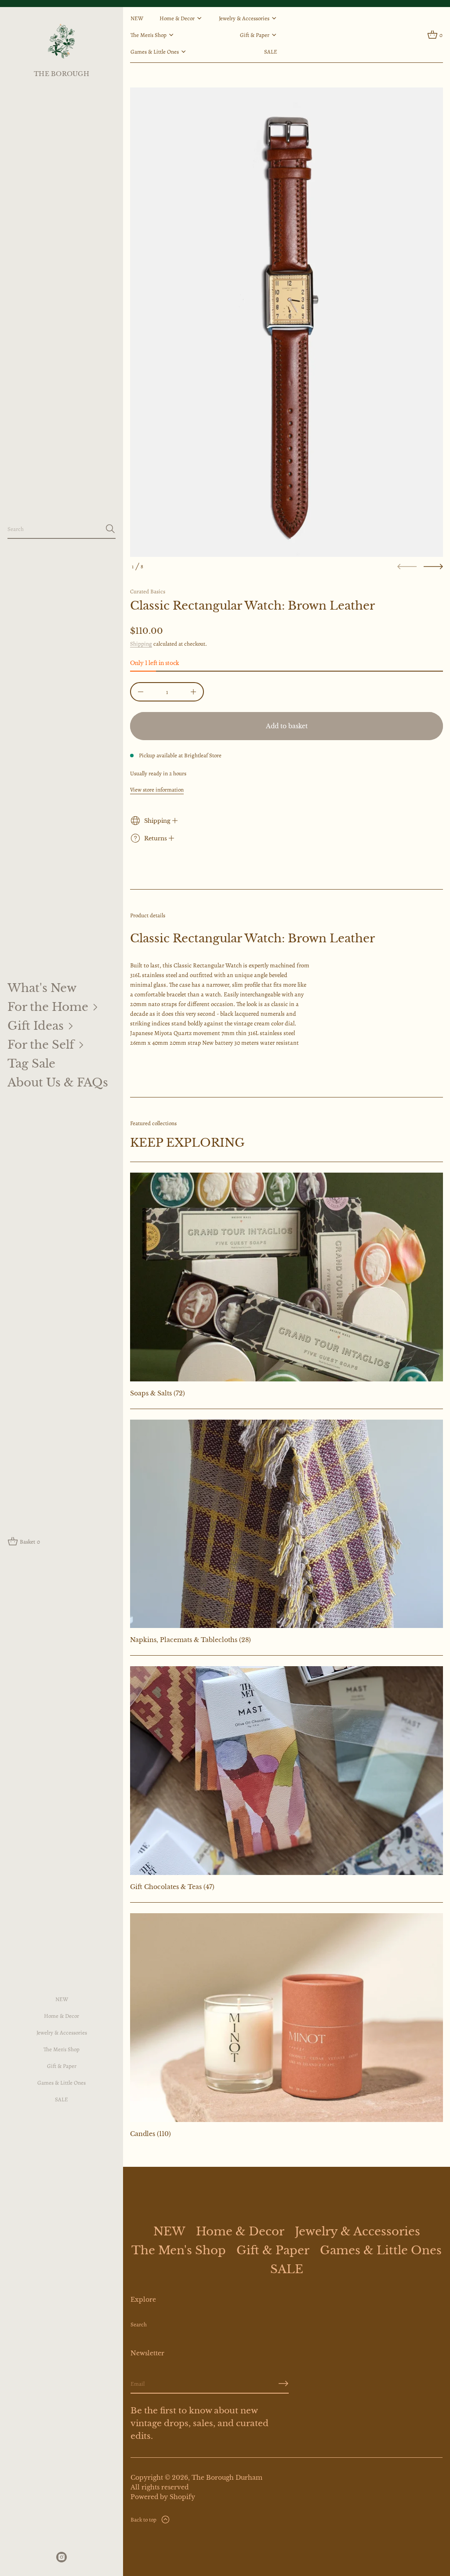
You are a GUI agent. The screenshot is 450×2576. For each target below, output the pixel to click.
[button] (62, 529)
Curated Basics (148, 591)
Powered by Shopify (163, 2497)
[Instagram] (62, 2557)
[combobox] (54, 529)
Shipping (141, 644)
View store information (157, 790)
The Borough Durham (227, 2478)
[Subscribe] (283, 2383)
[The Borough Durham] (61, 41)
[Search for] (110, 529)
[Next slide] (433, 567)
